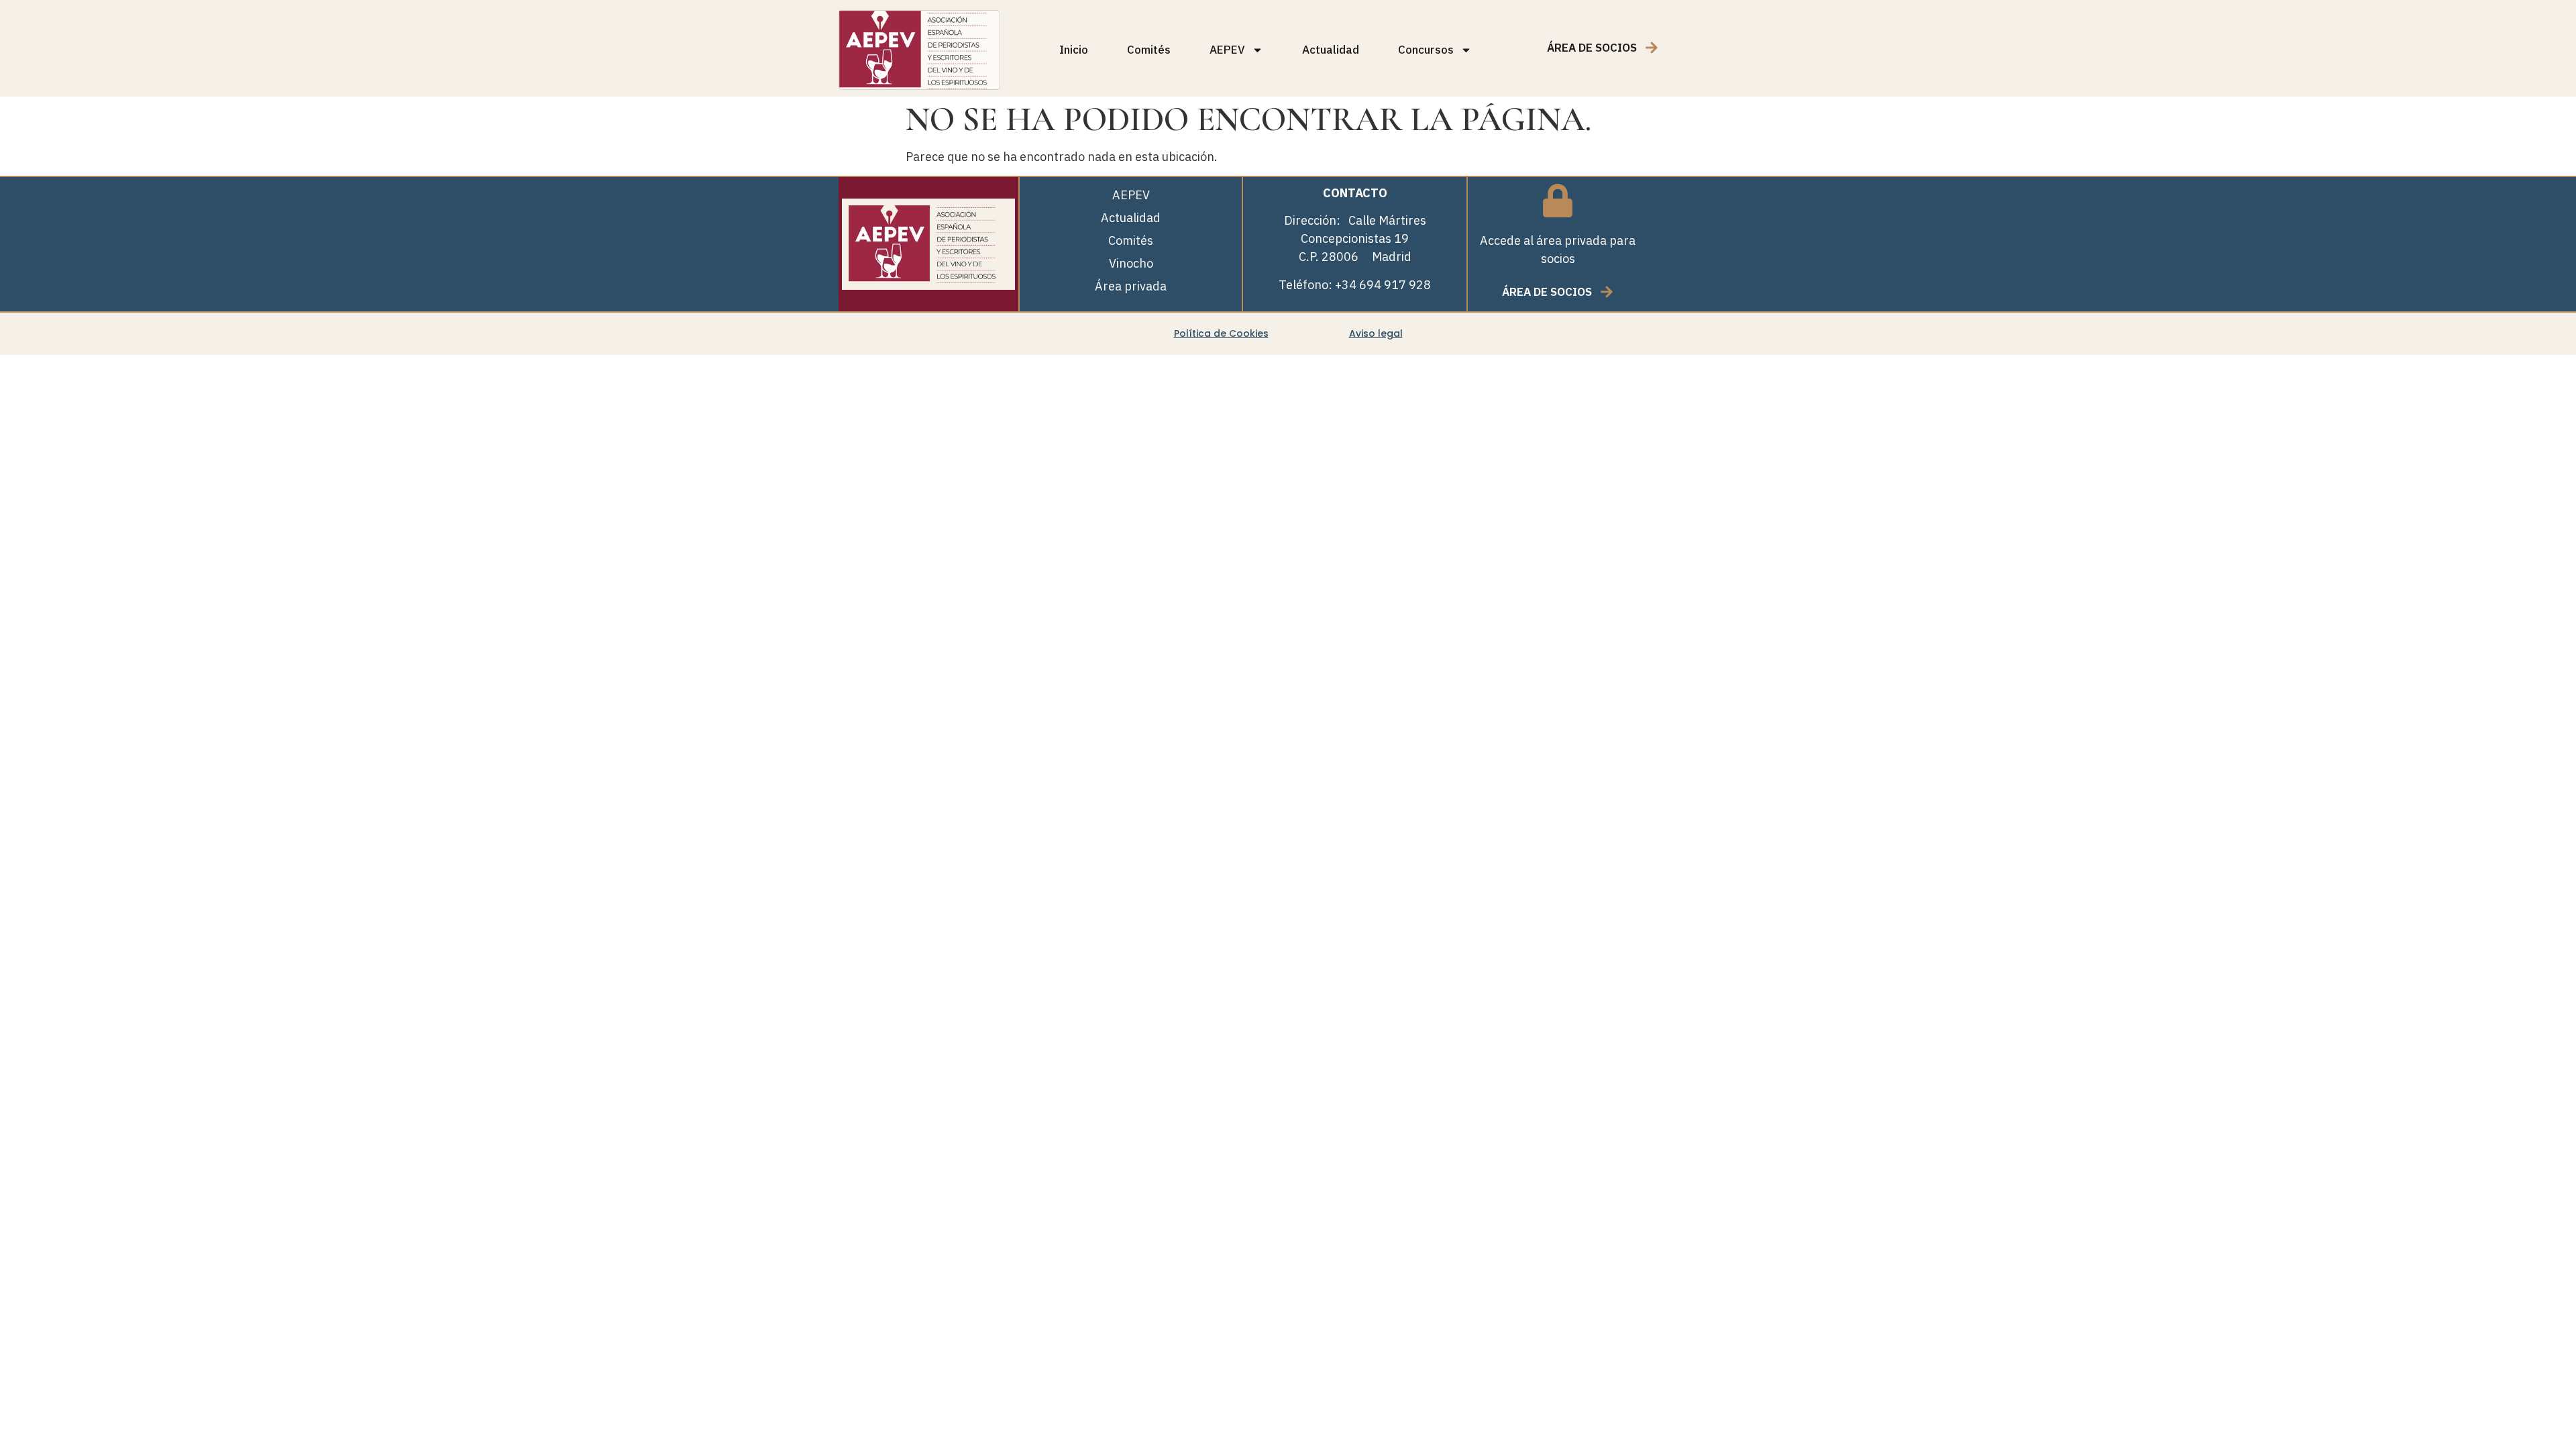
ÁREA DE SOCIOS (1592, 48)
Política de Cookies (1221, 333)
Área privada (1131, 286)
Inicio (1074, 50)
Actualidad (1331, 50)
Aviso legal (1376, 333)
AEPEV (1227, 50)
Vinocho (1131, 263)
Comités (1149, 50)
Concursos (1426, 50)
